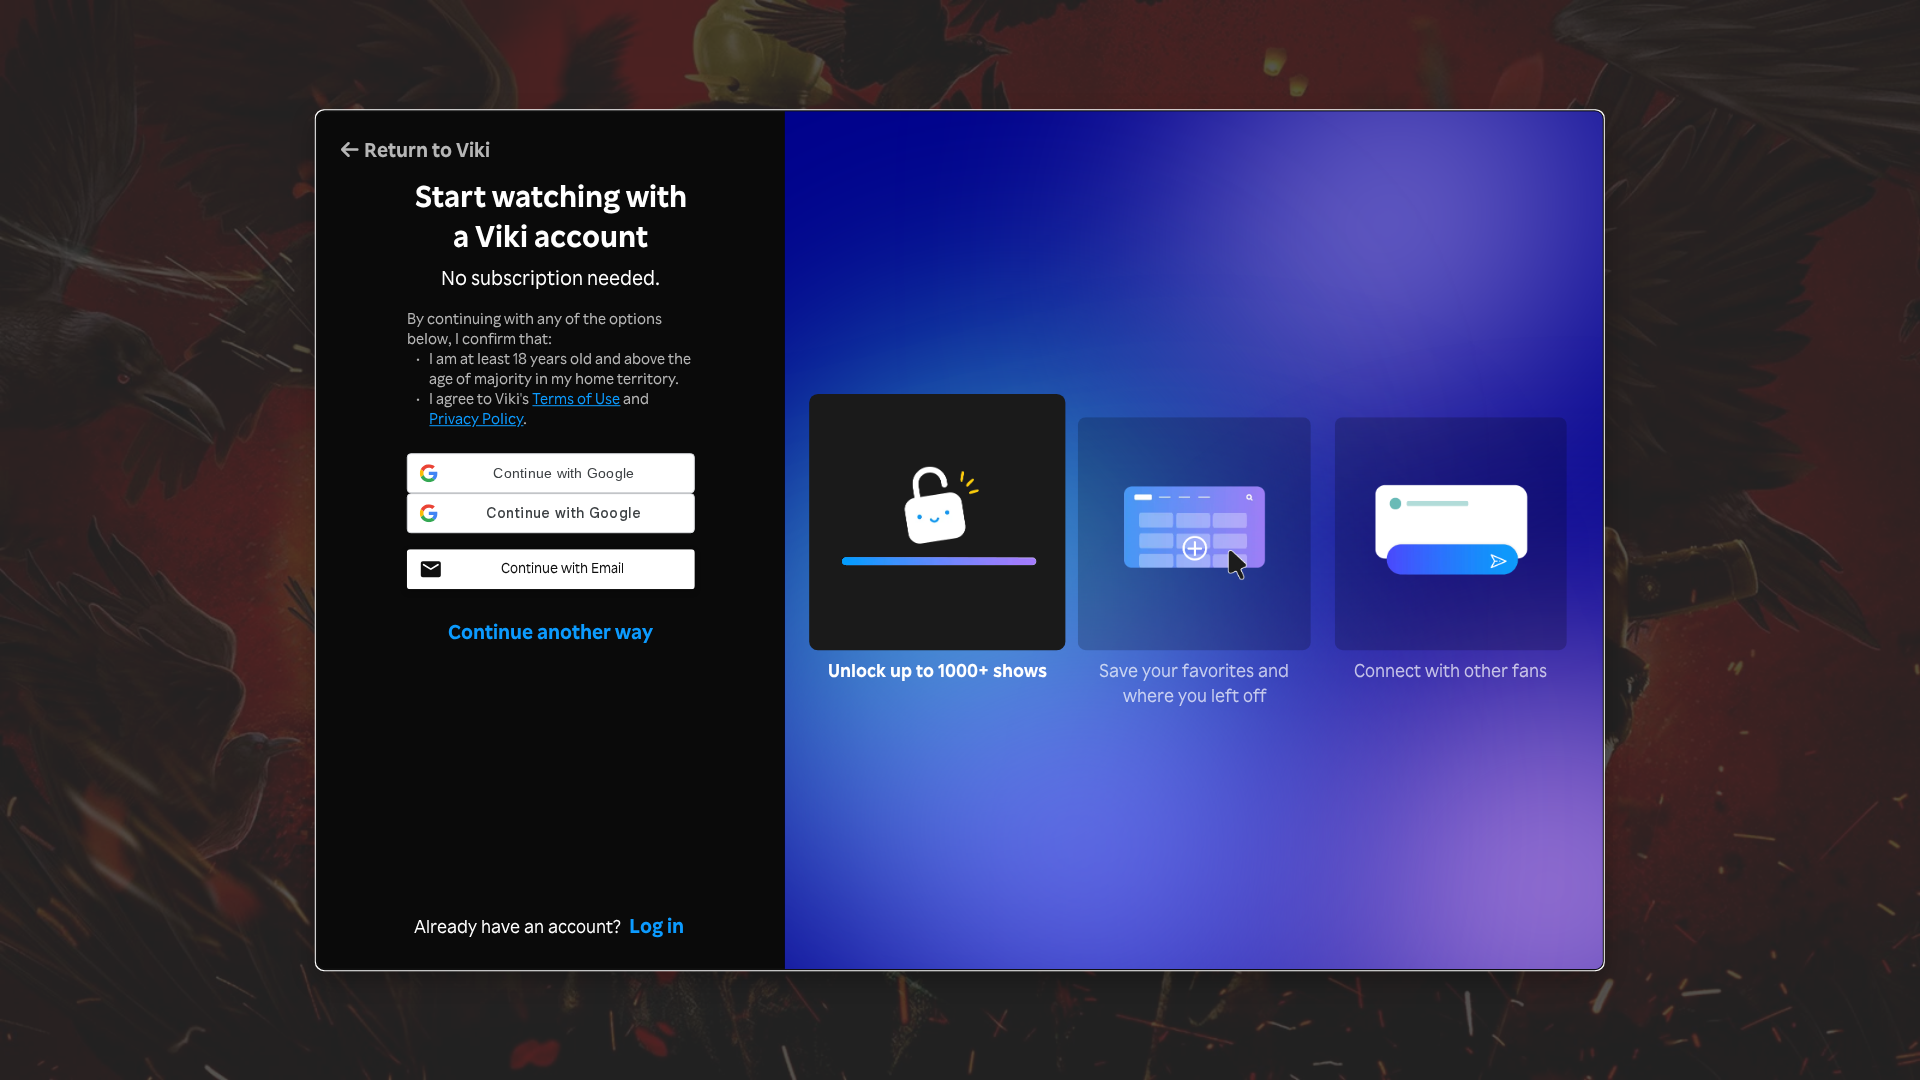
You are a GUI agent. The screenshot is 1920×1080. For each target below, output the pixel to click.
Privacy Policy (476, 418)
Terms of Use (576, 398)
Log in (656, 925)
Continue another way (550, 591)
